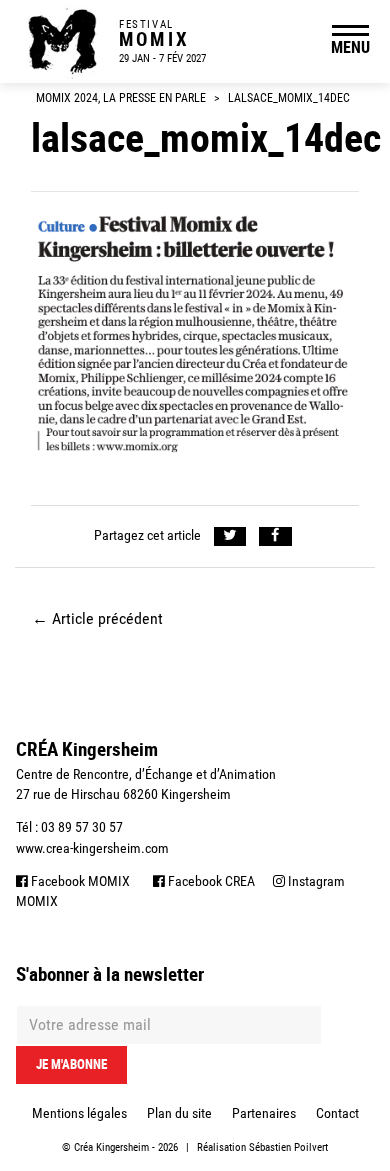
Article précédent (97, 618)
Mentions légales (79, 1113)
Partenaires (264, 1113)
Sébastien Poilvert (288, 1147)
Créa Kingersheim (111, 1147)
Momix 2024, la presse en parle (121, 98)
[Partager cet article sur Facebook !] (275, 536)
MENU (350, 47)
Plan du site (179, 1113)
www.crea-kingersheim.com (92, 848)
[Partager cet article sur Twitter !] (230, 536)
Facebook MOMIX (79, 881)
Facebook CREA (210, 881)
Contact (337, 1113)
